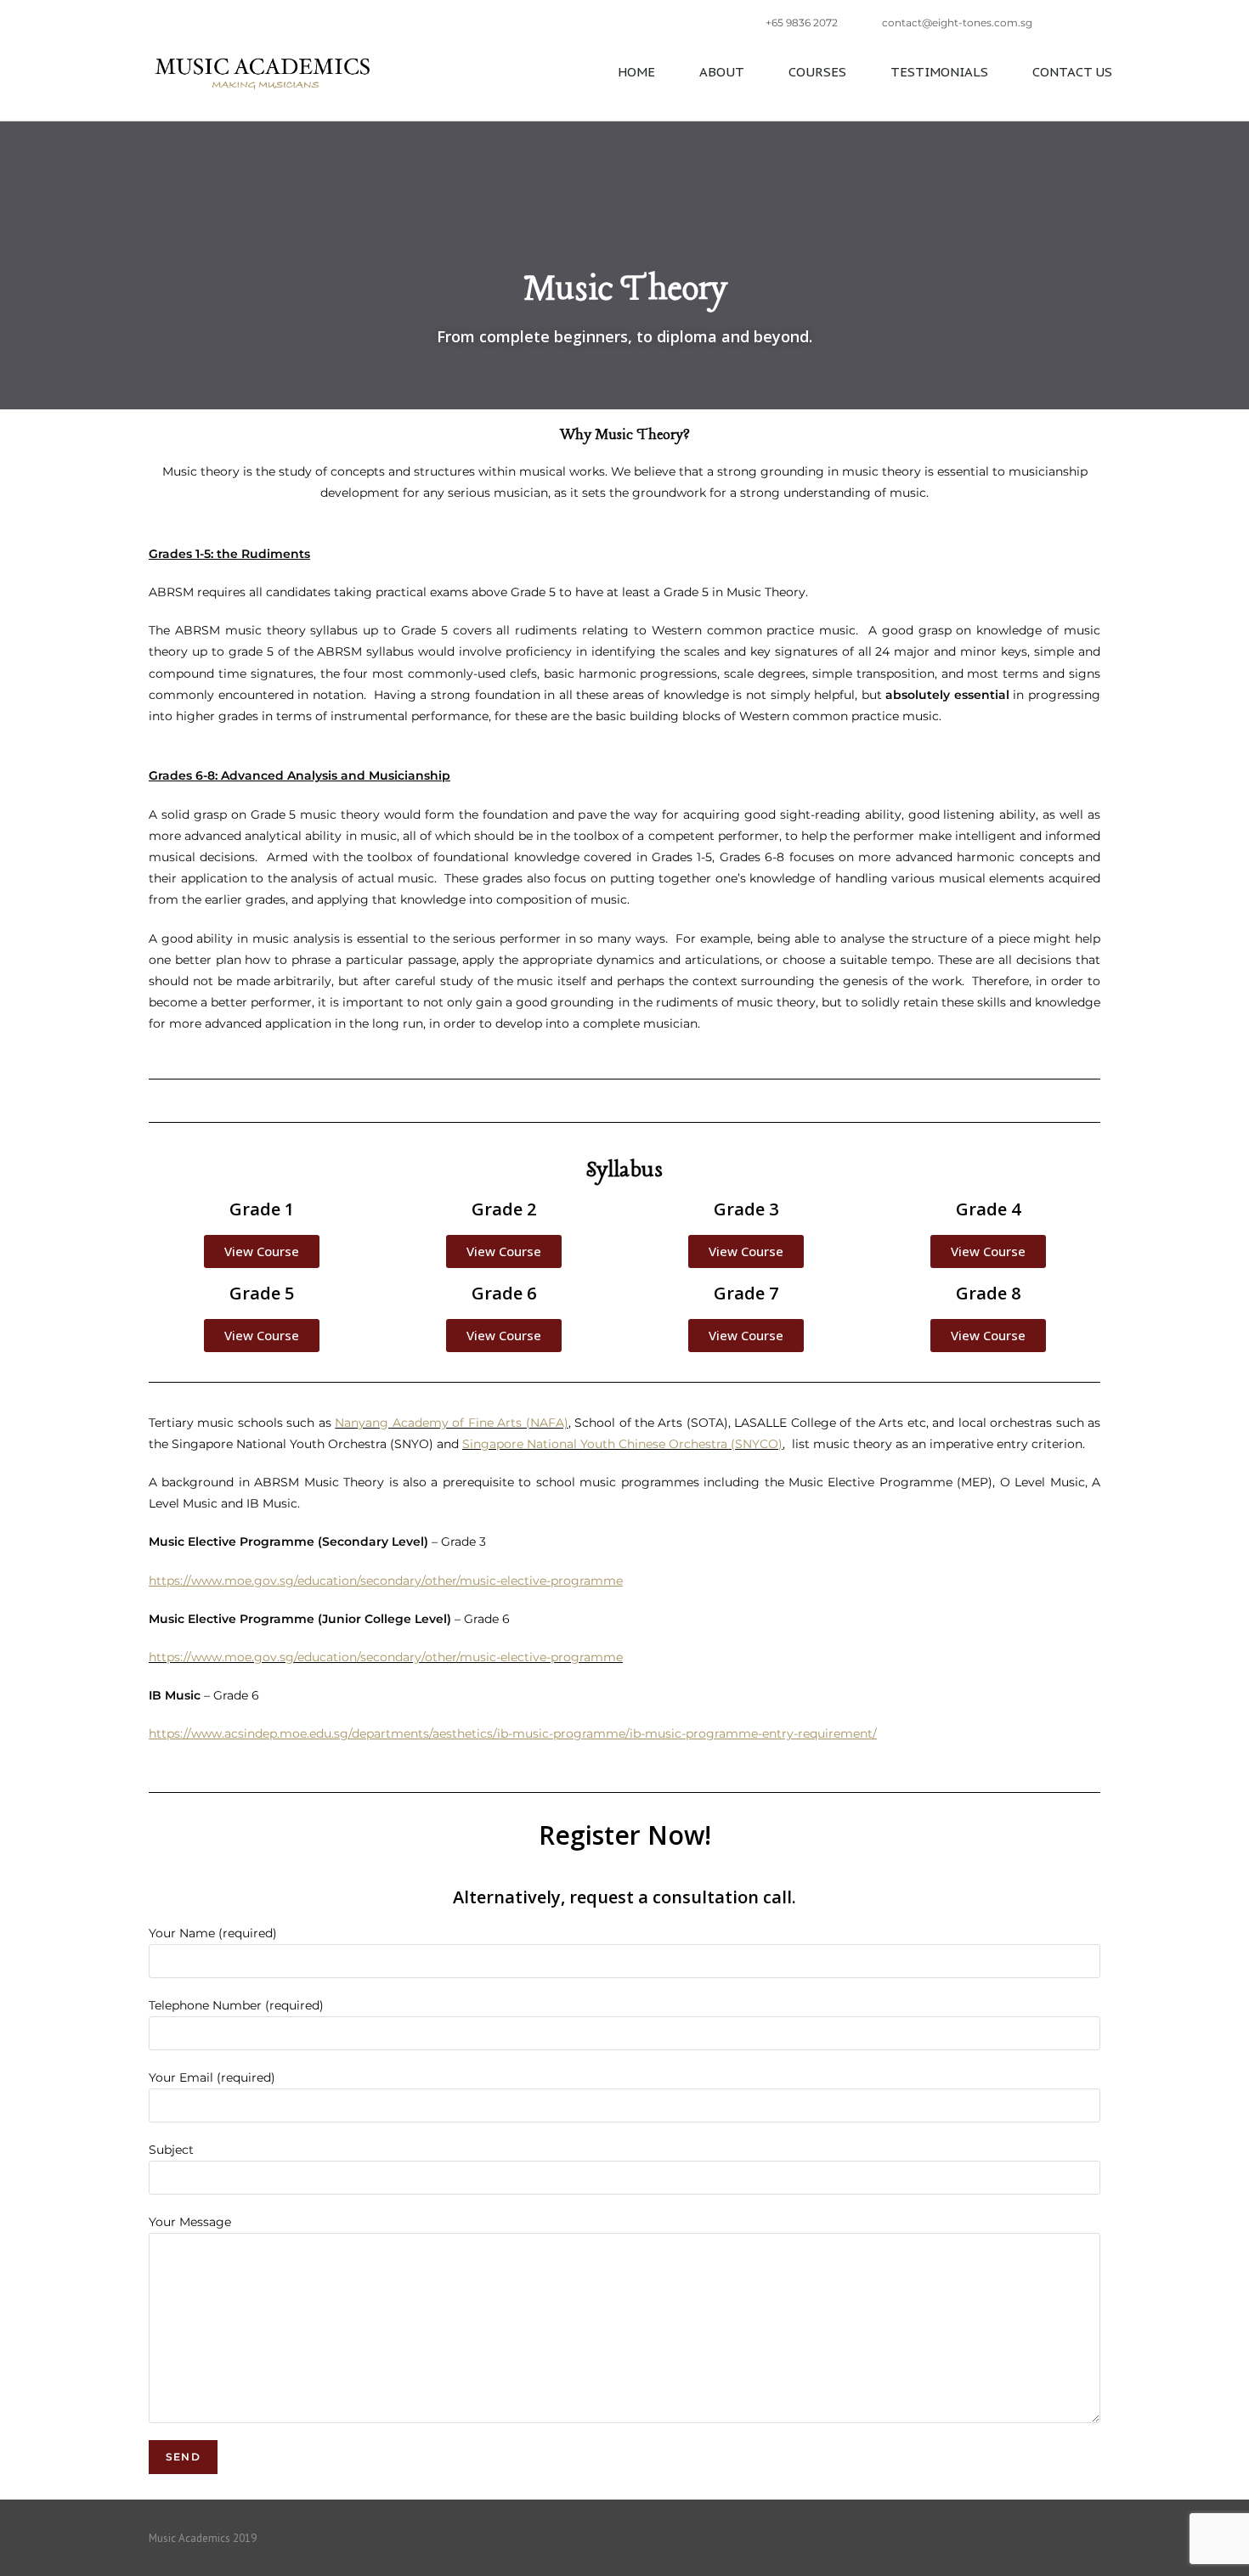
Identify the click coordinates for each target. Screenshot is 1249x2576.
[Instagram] (1061, 2538)
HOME (636, 72)
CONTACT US (1072, 72)
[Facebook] (1029, 2538)
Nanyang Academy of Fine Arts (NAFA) (451, 1423)
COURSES (817, 72)
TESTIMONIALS (939, 72)
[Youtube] (1094, 2538)
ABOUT (722, 72)
